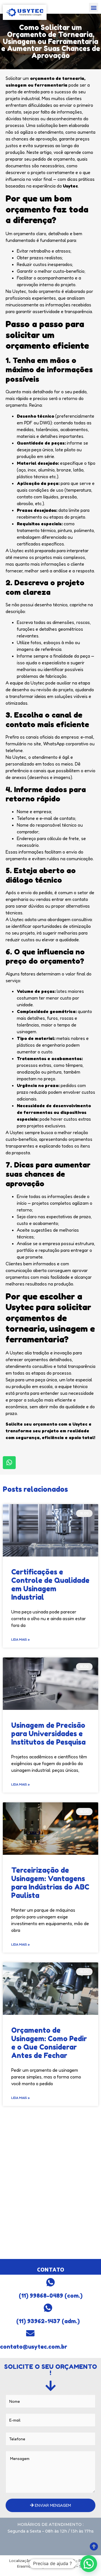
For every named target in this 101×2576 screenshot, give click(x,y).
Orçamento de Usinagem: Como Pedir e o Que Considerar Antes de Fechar (49, 2043)
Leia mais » (20, 1639)
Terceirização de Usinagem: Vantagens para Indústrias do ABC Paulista (50, 1883)
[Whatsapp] (9, 1463)
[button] (94, 7)
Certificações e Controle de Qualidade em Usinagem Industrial (50, 1585)
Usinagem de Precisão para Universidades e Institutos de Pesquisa (48, 1734)
